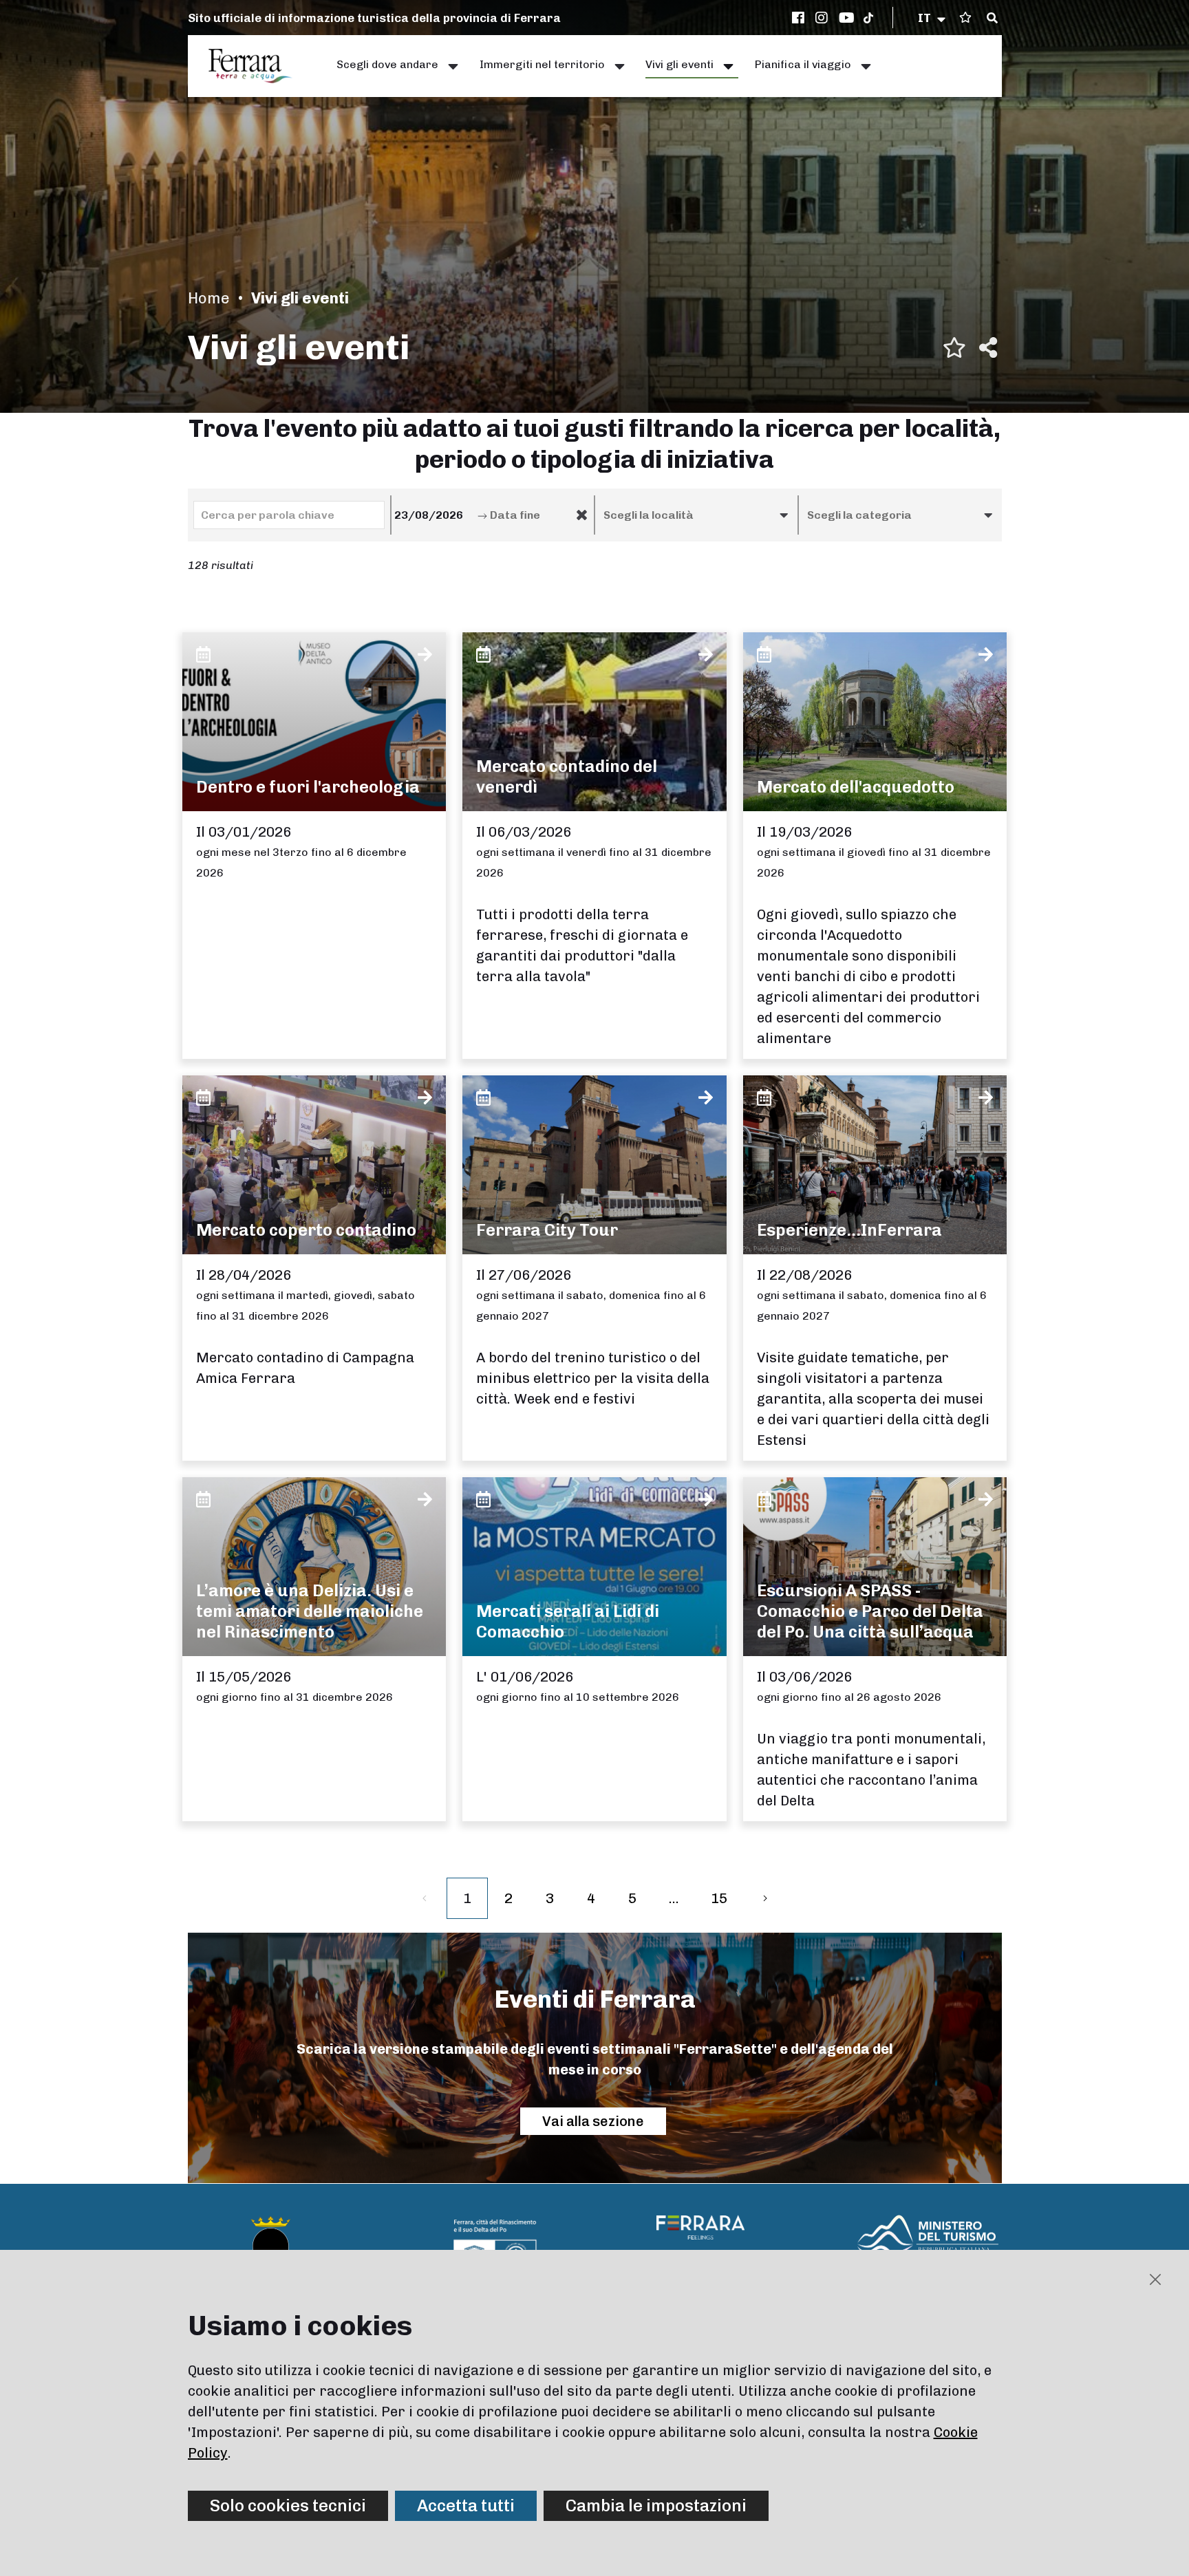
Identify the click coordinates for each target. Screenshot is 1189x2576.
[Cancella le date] (582, 515)
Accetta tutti (466, 2505)
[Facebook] (800, 18)
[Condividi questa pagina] (988, 347)
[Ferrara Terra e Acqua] (257, 66)
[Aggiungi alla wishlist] (954, 347)
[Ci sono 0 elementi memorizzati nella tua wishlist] (965, 18)
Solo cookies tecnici (288, 2505)
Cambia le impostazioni (656, 2505)
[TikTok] (868, 18)
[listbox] (696, 515)
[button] (933, 18)
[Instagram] (824, 18)
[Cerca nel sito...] (992, 19)
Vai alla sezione (593, 2121)
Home (209, 298)
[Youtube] (847, 18)
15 (719, 1898)
